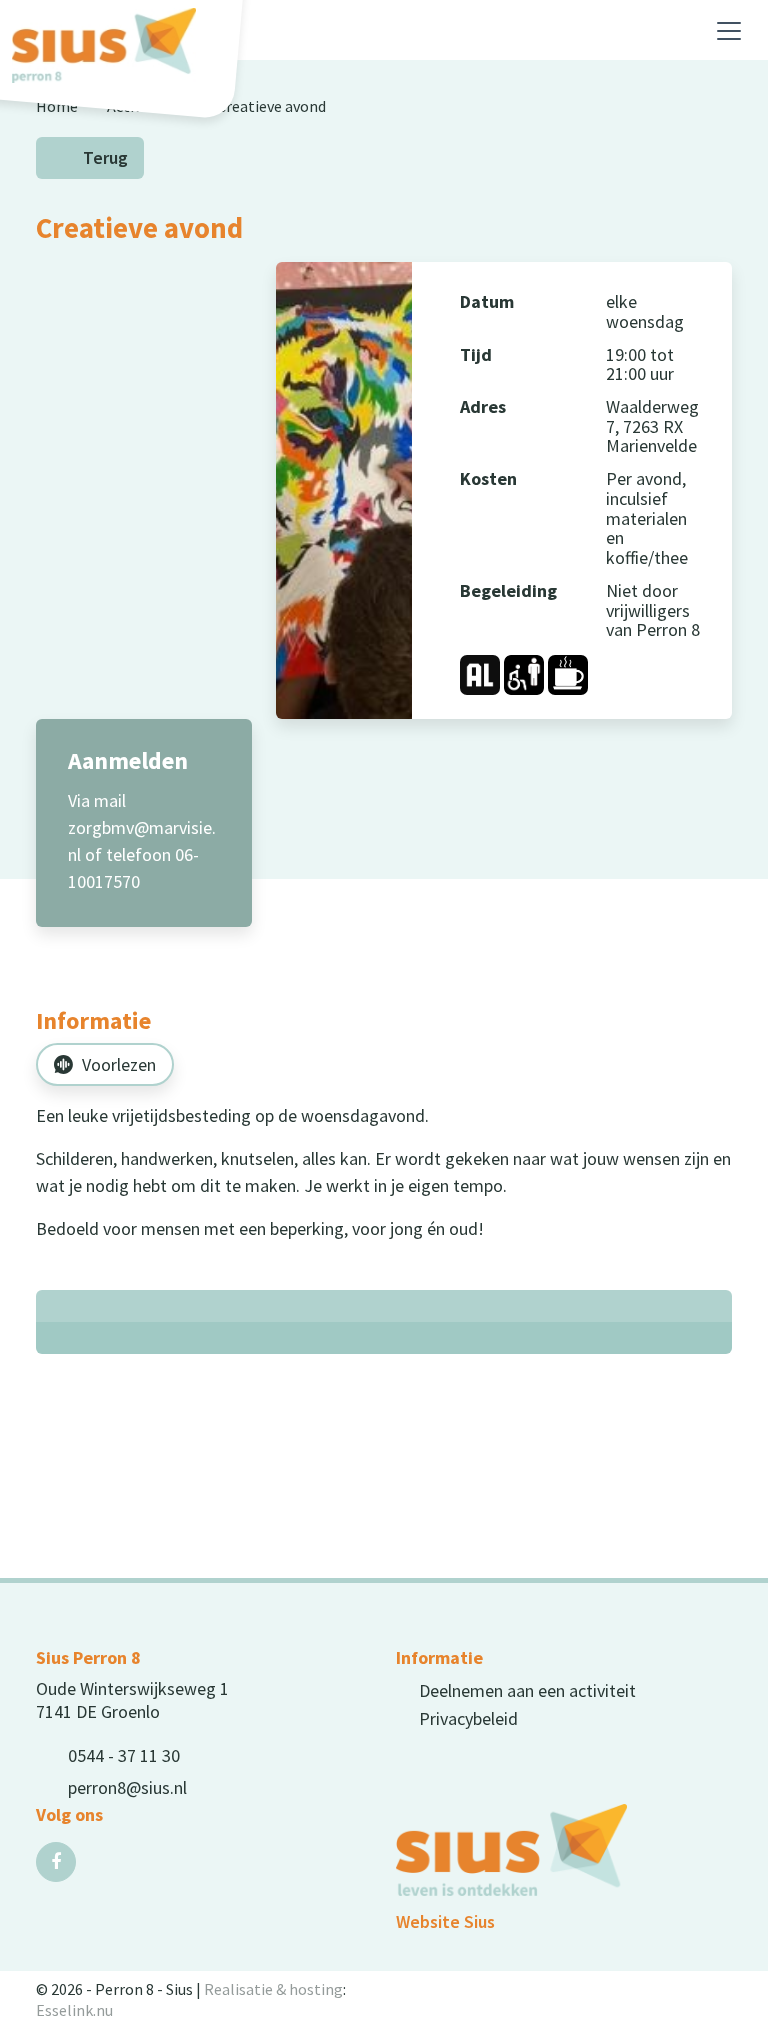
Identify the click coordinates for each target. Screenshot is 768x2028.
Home (57, 106)
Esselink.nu (74, 2010)
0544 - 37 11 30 (124, 1755)
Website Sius (445, 1921)
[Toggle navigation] (729, 31)
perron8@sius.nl (127, 1787)
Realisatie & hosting (273, 1989)
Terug (105, 158)
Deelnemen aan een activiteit (527, 1690)
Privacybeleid (468, 1718)
